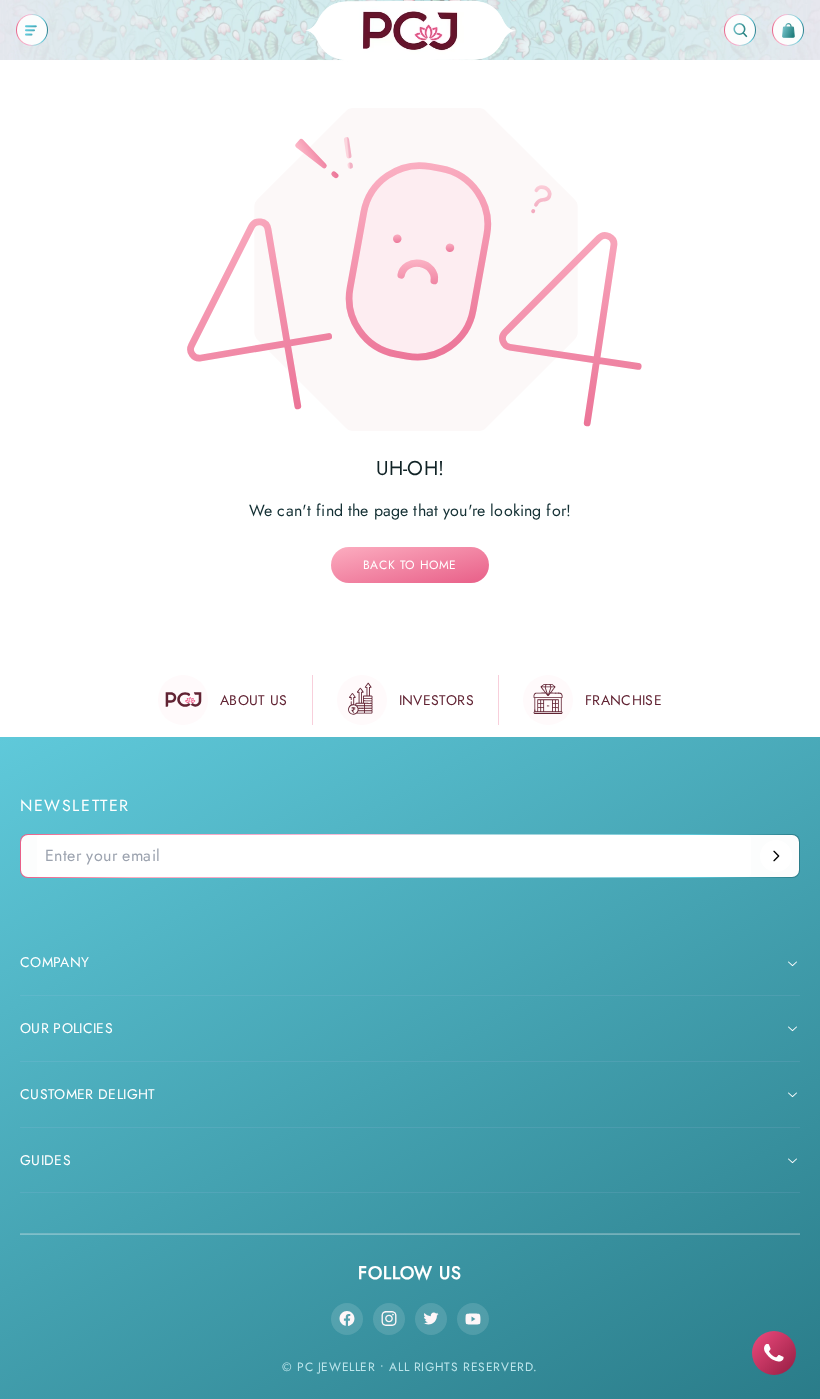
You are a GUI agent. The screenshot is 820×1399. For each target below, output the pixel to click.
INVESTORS (436, 700)
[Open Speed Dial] (774, 1353)
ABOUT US (254, 700)
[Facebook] (347, 1319)
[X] (431, 1319)
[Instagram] (389, 1319)
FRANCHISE (623, 700)
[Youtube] (473, 1319)
